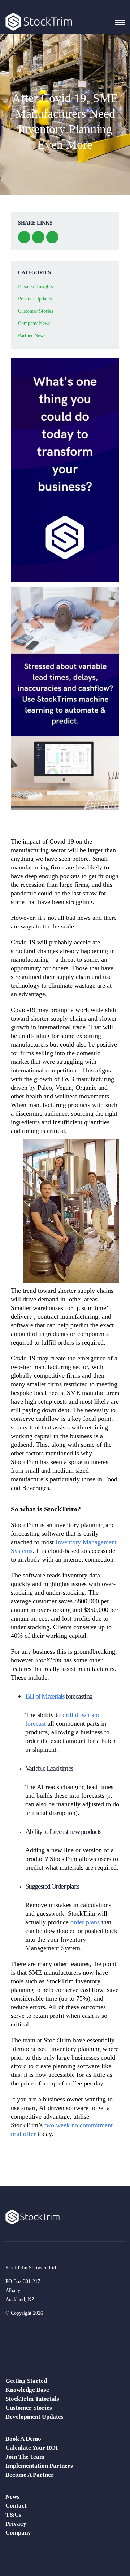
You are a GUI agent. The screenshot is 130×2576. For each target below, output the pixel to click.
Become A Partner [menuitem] (30, 2475)
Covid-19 (23, 942)
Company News (34, 323)
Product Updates (35, 299)
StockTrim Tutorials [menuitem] (32, 2399)
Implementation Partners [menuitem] (39, 2466)
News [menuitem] (12, 2497)
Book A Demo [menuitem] (23, 2439)
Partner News (32, 336)
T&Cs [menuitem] (13, 2515)
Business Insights (35, 287)
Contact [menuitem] (16, 2506)
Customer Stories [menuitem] (29, 2408)
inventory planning (79, 1525)
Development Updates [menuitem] (34, 2417)
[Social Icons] (11, 2329)
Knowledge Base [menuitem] (27, 2390)
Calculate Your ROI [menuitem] (32, 2448)
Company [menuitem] (18, 2533)
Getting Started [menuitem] (26, 2381)
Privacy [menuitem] (16, 2524)
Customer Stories (36, 311)
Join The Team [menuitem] (25, 2457)
